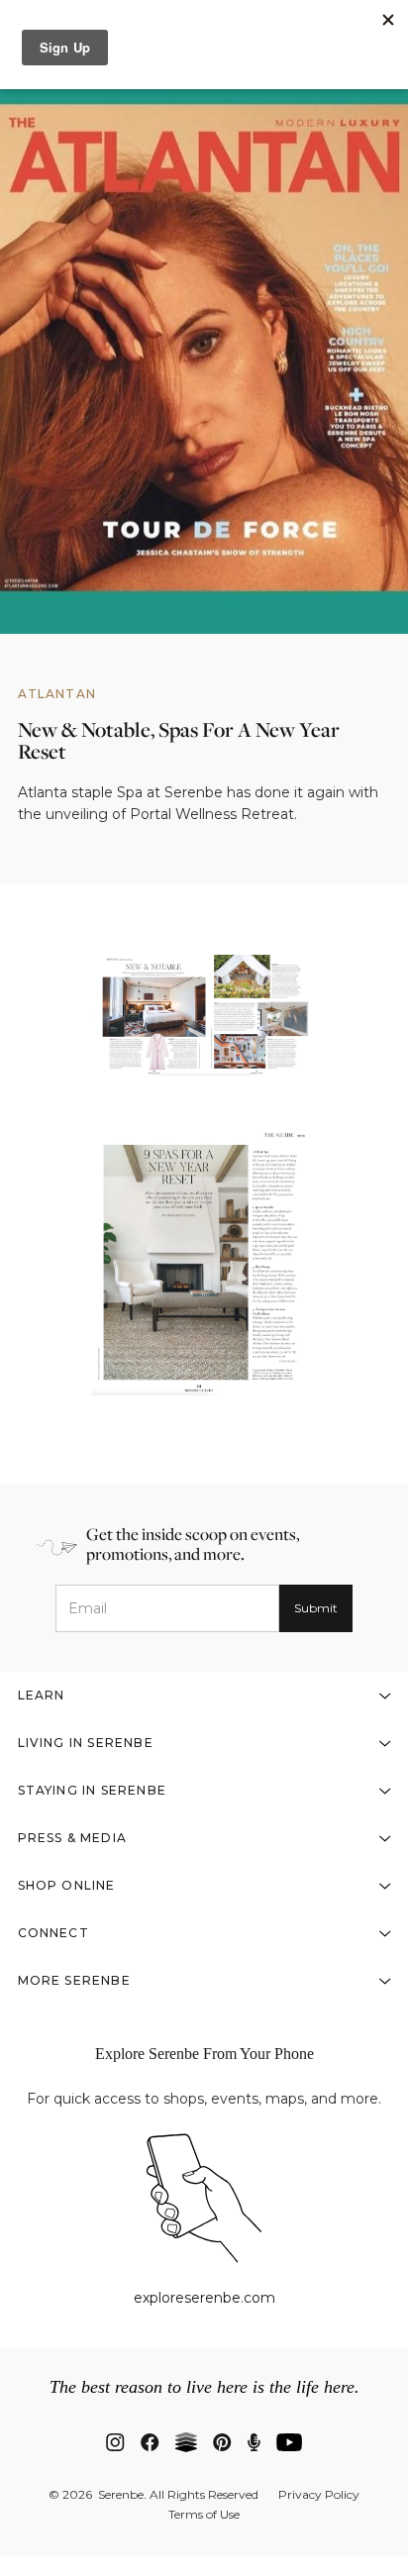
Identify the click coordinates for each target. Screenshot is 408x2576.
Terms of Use (204, 2515)
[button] (204, 1696)
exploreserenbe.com (204, 2298)
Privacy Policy (319, 2495)
